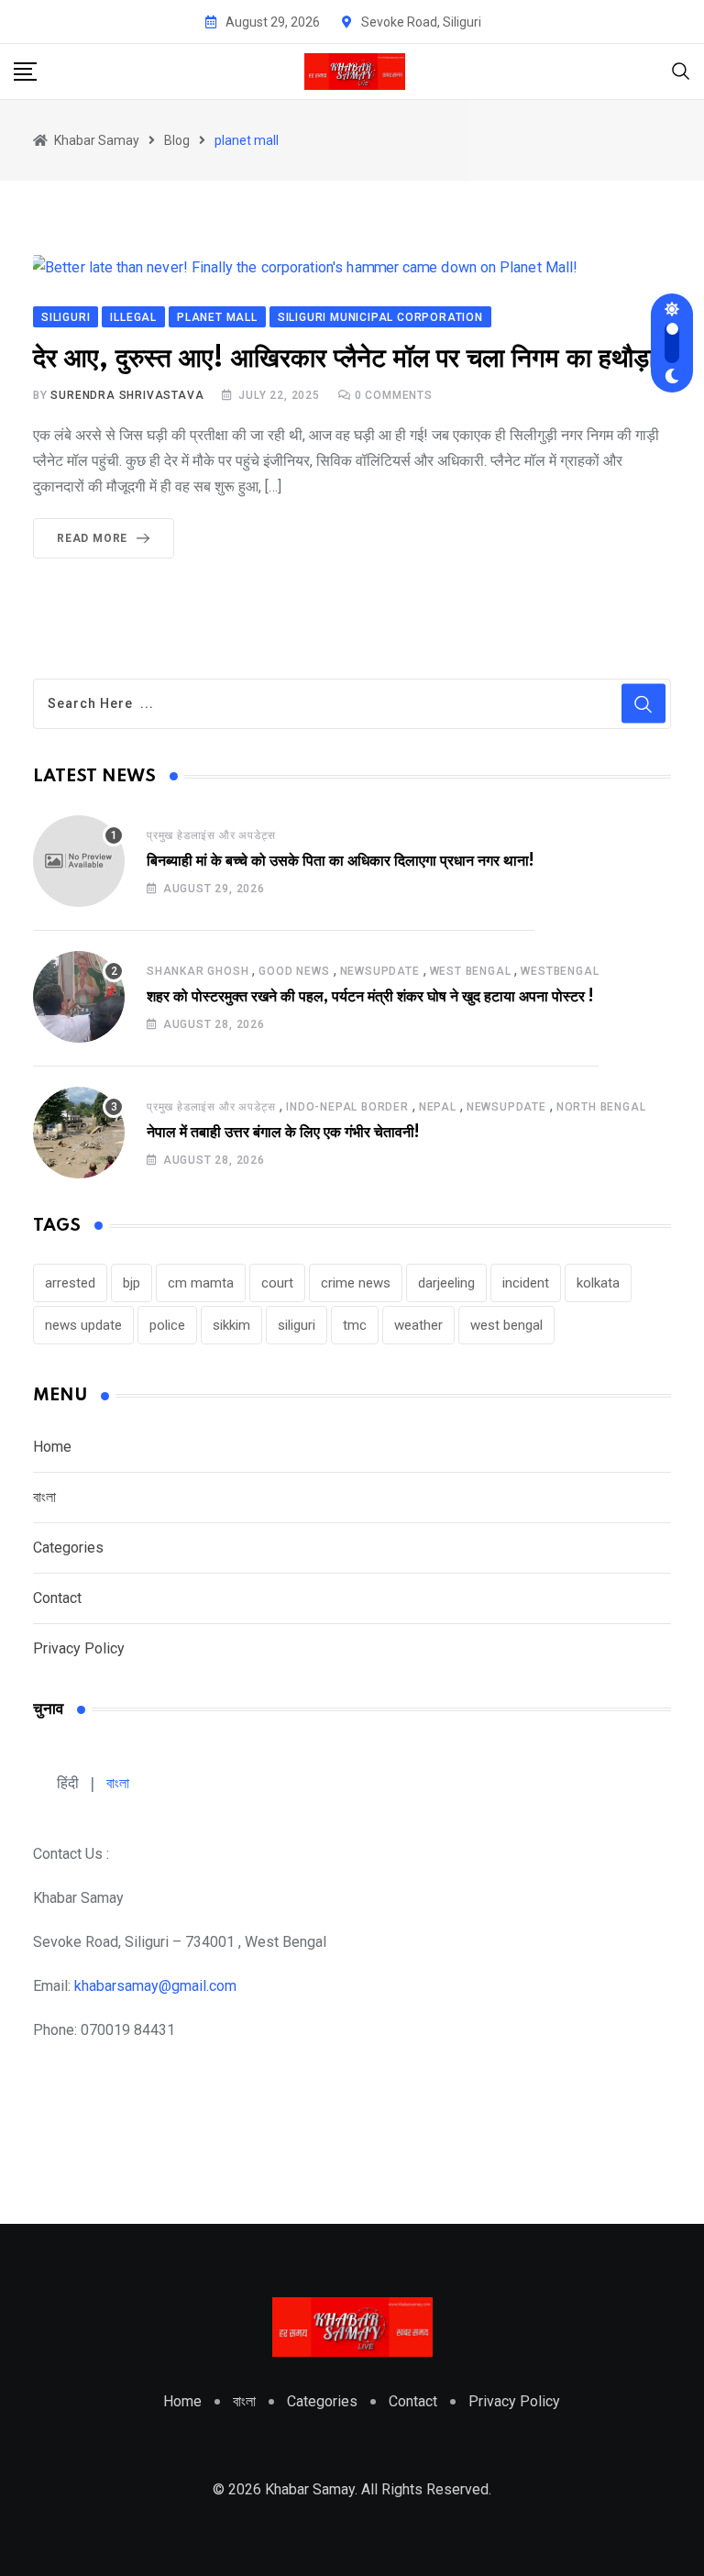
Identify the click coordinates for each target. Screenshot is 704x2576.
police (167, 1325)
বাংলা (44, 1497)
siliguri (297, 1325)
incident (526, 1283)
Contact (57, 1598)
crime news (356, 1283)
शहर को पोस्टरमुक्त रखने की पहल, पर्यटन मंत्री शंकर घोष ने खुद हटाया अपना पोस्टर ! (370, 997)
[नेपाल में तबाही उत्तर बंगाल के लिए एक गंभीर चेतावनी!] (79, 1133)
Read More (92, 538)
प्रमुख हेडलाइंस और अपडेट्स (211, 835)
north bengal (601, 1107)
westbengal (560, 971)
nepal (438, 1107)
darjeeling (446, 1283)
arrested (70, 1283)
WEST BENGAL (471, 971)
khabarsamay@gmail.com (155, 1986)
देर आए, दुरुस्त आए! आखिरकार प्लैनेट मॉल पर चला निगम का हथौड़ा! (349, 359)
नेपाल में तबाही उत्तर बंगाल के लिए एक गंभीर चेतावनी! (283, 1133)
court (277, 1283)
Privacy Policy (79, 1648)
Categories (68, 1548)
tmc (355, 1325)
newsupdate (380, 971)
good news (294, 971)
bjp (132, 1283)
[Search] (681, 70)
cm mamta (201, 1283)
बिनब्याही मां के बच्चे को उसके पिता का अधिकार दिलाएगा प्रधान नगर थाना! (341, 861)
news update (83, 1325)
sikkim (231, 1325)
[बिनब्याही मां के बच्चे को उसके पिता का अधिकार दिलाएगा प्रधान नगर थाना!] (79, 861)
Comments (394, 395)
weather (418, 1325)
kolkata (598, 1283)
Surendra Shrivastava (127, 395)
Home (52, 1447)
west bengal (506, 1325)
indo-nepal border (347, 1107)
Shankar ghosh (198, 971)
